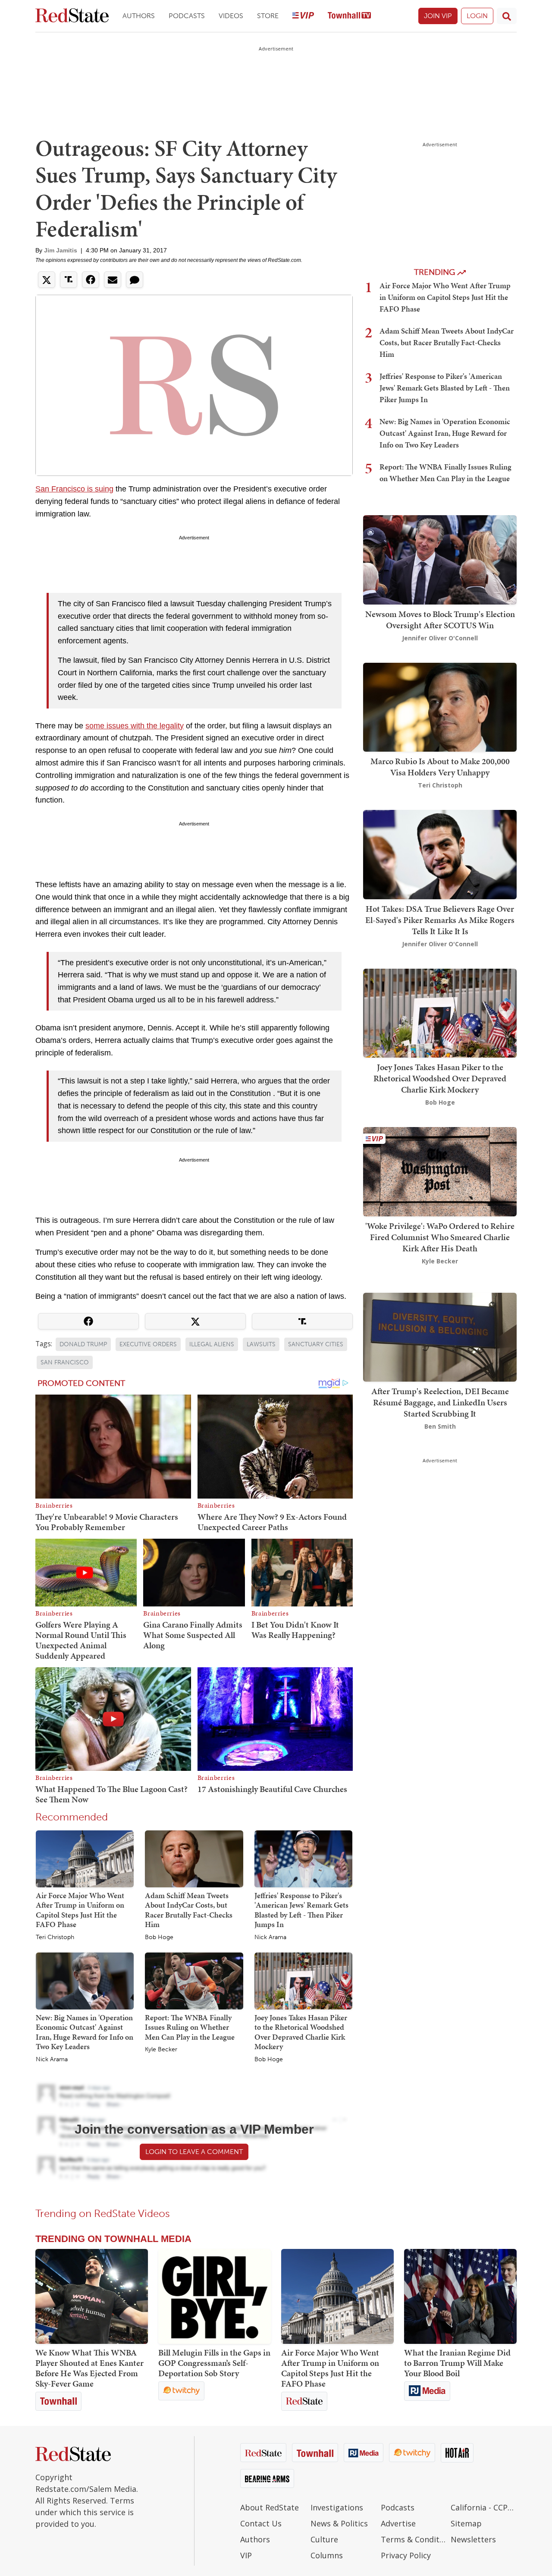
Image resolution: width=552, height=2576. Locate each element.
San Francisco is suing (74, 489)
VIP (246, 2555)
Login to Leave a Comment (194, 2152)
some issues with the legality (135, 726)
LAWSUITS (261, 1344)
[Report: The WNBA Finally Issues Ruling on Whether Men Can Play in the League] (194, 1980)
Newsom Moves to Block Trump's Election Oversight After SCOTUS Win (440, 620)
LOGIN (477, 16)
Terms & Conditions (414, 2539)
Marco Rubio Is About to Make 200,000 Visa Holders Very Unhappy (440, 767)
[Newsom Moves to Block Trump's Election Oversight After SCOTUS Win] (440, 559)
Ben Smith (440, 1426)
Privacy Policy (406, 2555)
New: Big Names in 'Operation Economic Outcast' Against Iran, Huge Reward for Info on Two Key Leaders (85, 2032)
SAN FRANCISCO (65, 1362)
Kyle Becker (161, 2050)
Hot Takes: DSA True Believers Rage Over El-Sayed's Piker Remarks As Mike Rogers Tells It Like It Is (440, 920)
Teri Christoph (55, 1937)
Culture (324, 2539)
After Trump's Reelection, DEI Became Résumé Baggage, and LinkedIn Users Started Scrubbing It (440, 1402)
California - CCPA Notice (484, 2507)
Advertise (398, 2523)
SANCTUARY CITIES (316, 1344)
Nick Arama (270, 1937)
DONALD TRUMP (83, 1344)
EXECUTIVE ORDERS (148, 1344)
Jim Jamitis (61, 250)
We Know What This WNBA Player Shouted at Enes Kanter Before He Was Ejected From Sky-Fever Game (89, 2368)
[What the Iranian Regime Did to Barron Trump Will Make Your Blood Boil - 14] (460, 2296)
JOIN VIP (438, 16)
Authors (139, 16)
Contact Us (261, 2523)
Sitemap (466, 2523)
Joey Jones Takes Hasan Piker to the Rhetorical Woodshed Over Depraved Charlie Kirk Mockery (301, 2032)
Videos (231, 16)
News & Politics (339, 2523)
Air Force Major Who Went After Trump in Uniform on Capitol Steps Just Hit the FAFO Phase (80, 1910)
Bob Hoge (159, 1937)
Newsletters (473, 2539)
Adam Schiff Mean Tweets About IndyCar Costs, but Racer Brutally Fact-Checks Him (189, 1910)
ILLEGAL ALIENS (212, 1344)
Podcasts (187, 16)
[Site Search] (507, 16)
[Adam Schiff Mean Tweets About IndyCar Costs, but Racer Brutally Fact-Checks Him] (194, 1858)
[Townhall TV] (349, 16)
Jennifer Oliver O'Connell (440, 638)
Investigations (337, 2507)
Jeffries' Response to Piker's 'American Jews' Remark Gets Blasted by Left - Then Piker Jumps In (301, 1910)
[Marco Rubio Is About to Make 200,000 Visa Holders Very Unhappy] (440, 706)
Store (268, 16)
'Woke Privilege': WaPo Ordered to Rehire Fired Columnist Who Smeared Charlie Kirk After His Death (440, 1237)
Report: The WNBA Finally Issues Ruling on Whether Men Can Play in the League (190, 2027)
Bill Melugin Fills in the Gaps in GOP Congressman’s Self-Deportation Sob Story (214, 2363)
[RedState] (72, 16)
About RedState (270, 2507)
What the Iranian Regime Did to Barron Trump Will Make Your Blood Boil (457, 2363)
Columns (327, 2555)
